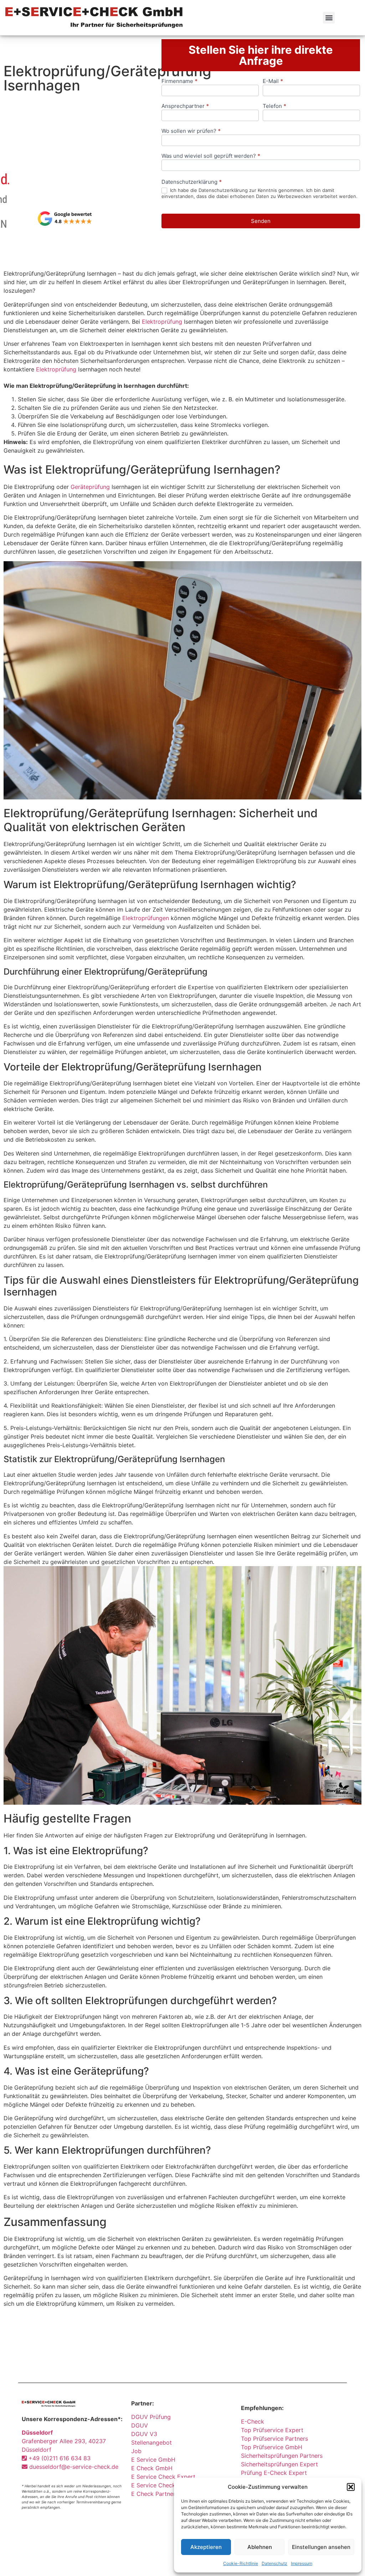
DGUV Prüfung (151, 2417)
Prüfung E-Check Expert (274, 2473)
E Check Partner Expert (163, 2494)
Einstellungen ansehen (321, 2547)
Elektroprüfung (162, 322)
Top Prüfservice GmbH (272, 2447)
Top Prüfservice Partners (274, 2439)
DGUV (140, 2425)
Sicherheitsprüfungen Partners (282, 2456)
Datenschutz (274, 2563)
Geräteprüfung (90, 487)
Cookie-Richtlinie (241, 2563)
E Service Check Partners (166, 2485)
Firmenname (179, 81)
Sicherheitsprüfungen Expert (279, 2464)
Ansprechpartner (185, 106)
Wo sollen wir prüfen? (191, 131)
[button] (351, 2487)
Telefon (274, 106)
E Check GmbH (152, 2468)
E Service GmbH (153, 2460)
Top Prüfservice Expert (272, 2430)
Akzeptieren (206, 2547)
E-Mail (273, 81)
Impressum (302, 2563)
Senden (261, 221)
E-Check (253, 2421)
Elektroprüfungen (146, 918)
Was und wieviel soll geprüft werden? (211, 156)
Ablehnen (260, 2547)
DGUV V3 (144, 2434)
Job (136, 2451)
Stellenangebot (151, 2442)
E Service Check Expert (165, 2477)
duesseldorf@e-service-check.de (73, 2467)
